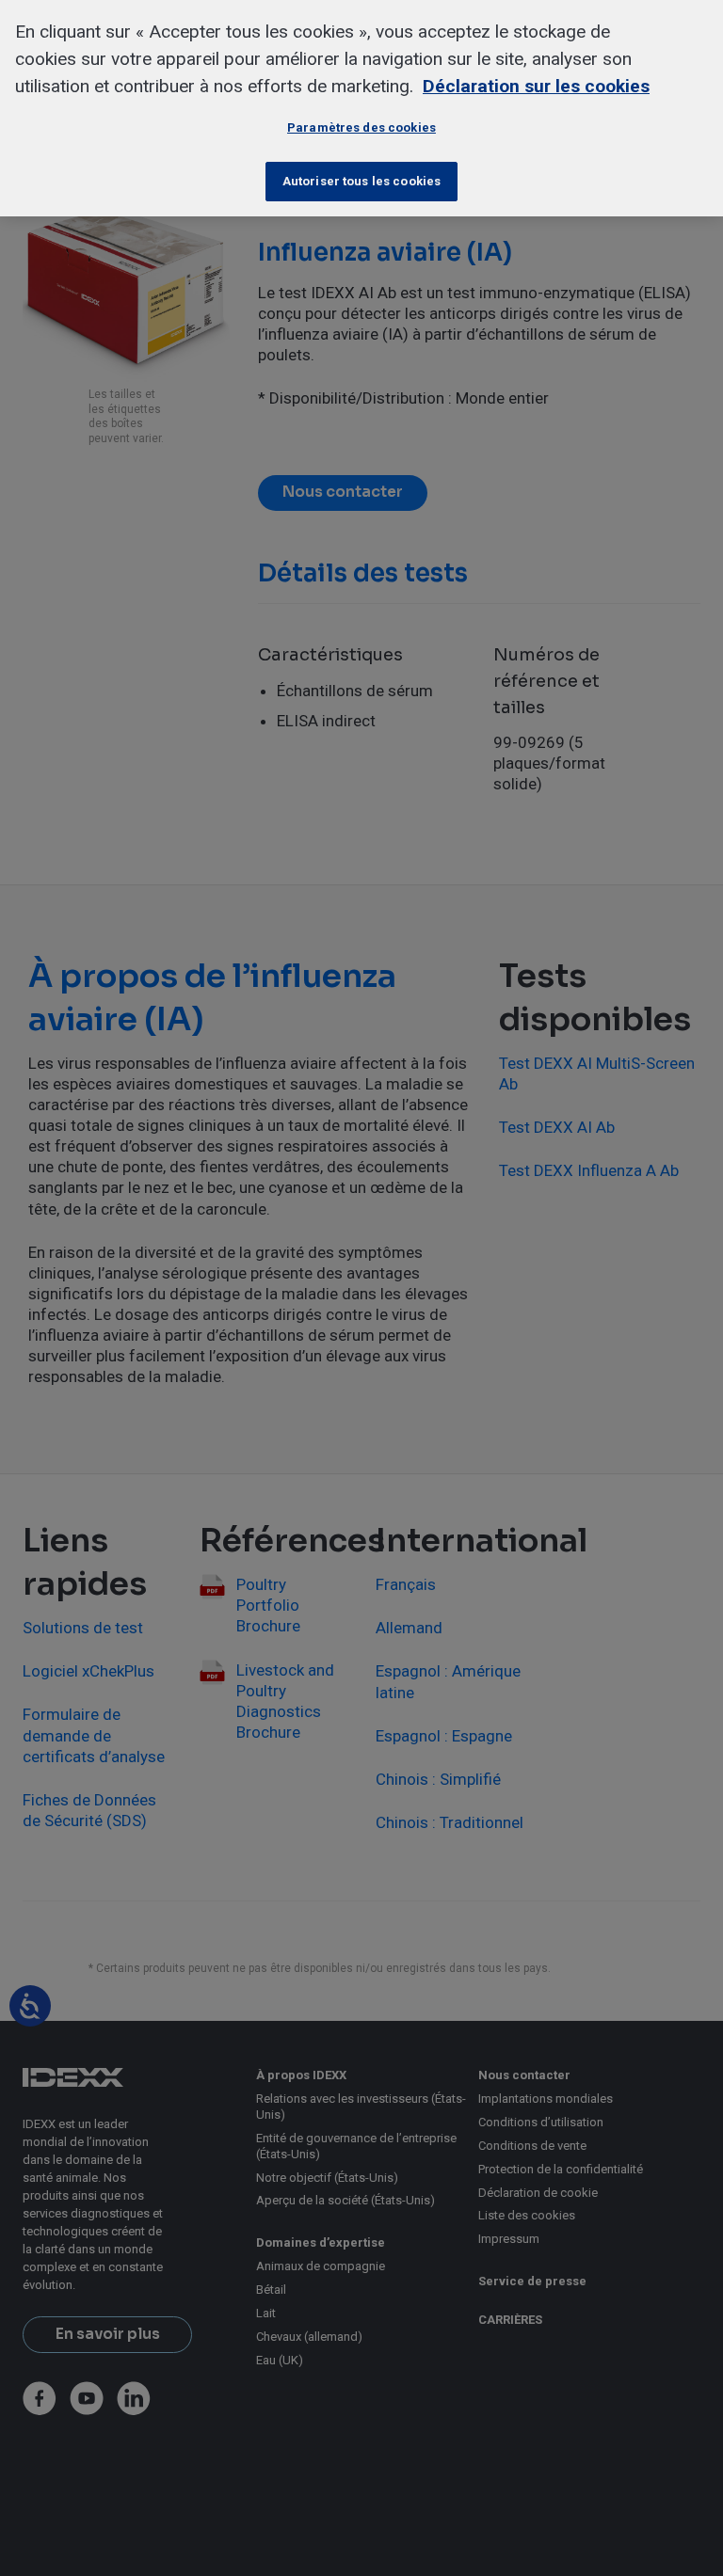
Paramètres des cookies (361, 127)
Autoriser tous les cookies (361, 181)
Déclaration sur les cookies (536, 86)
